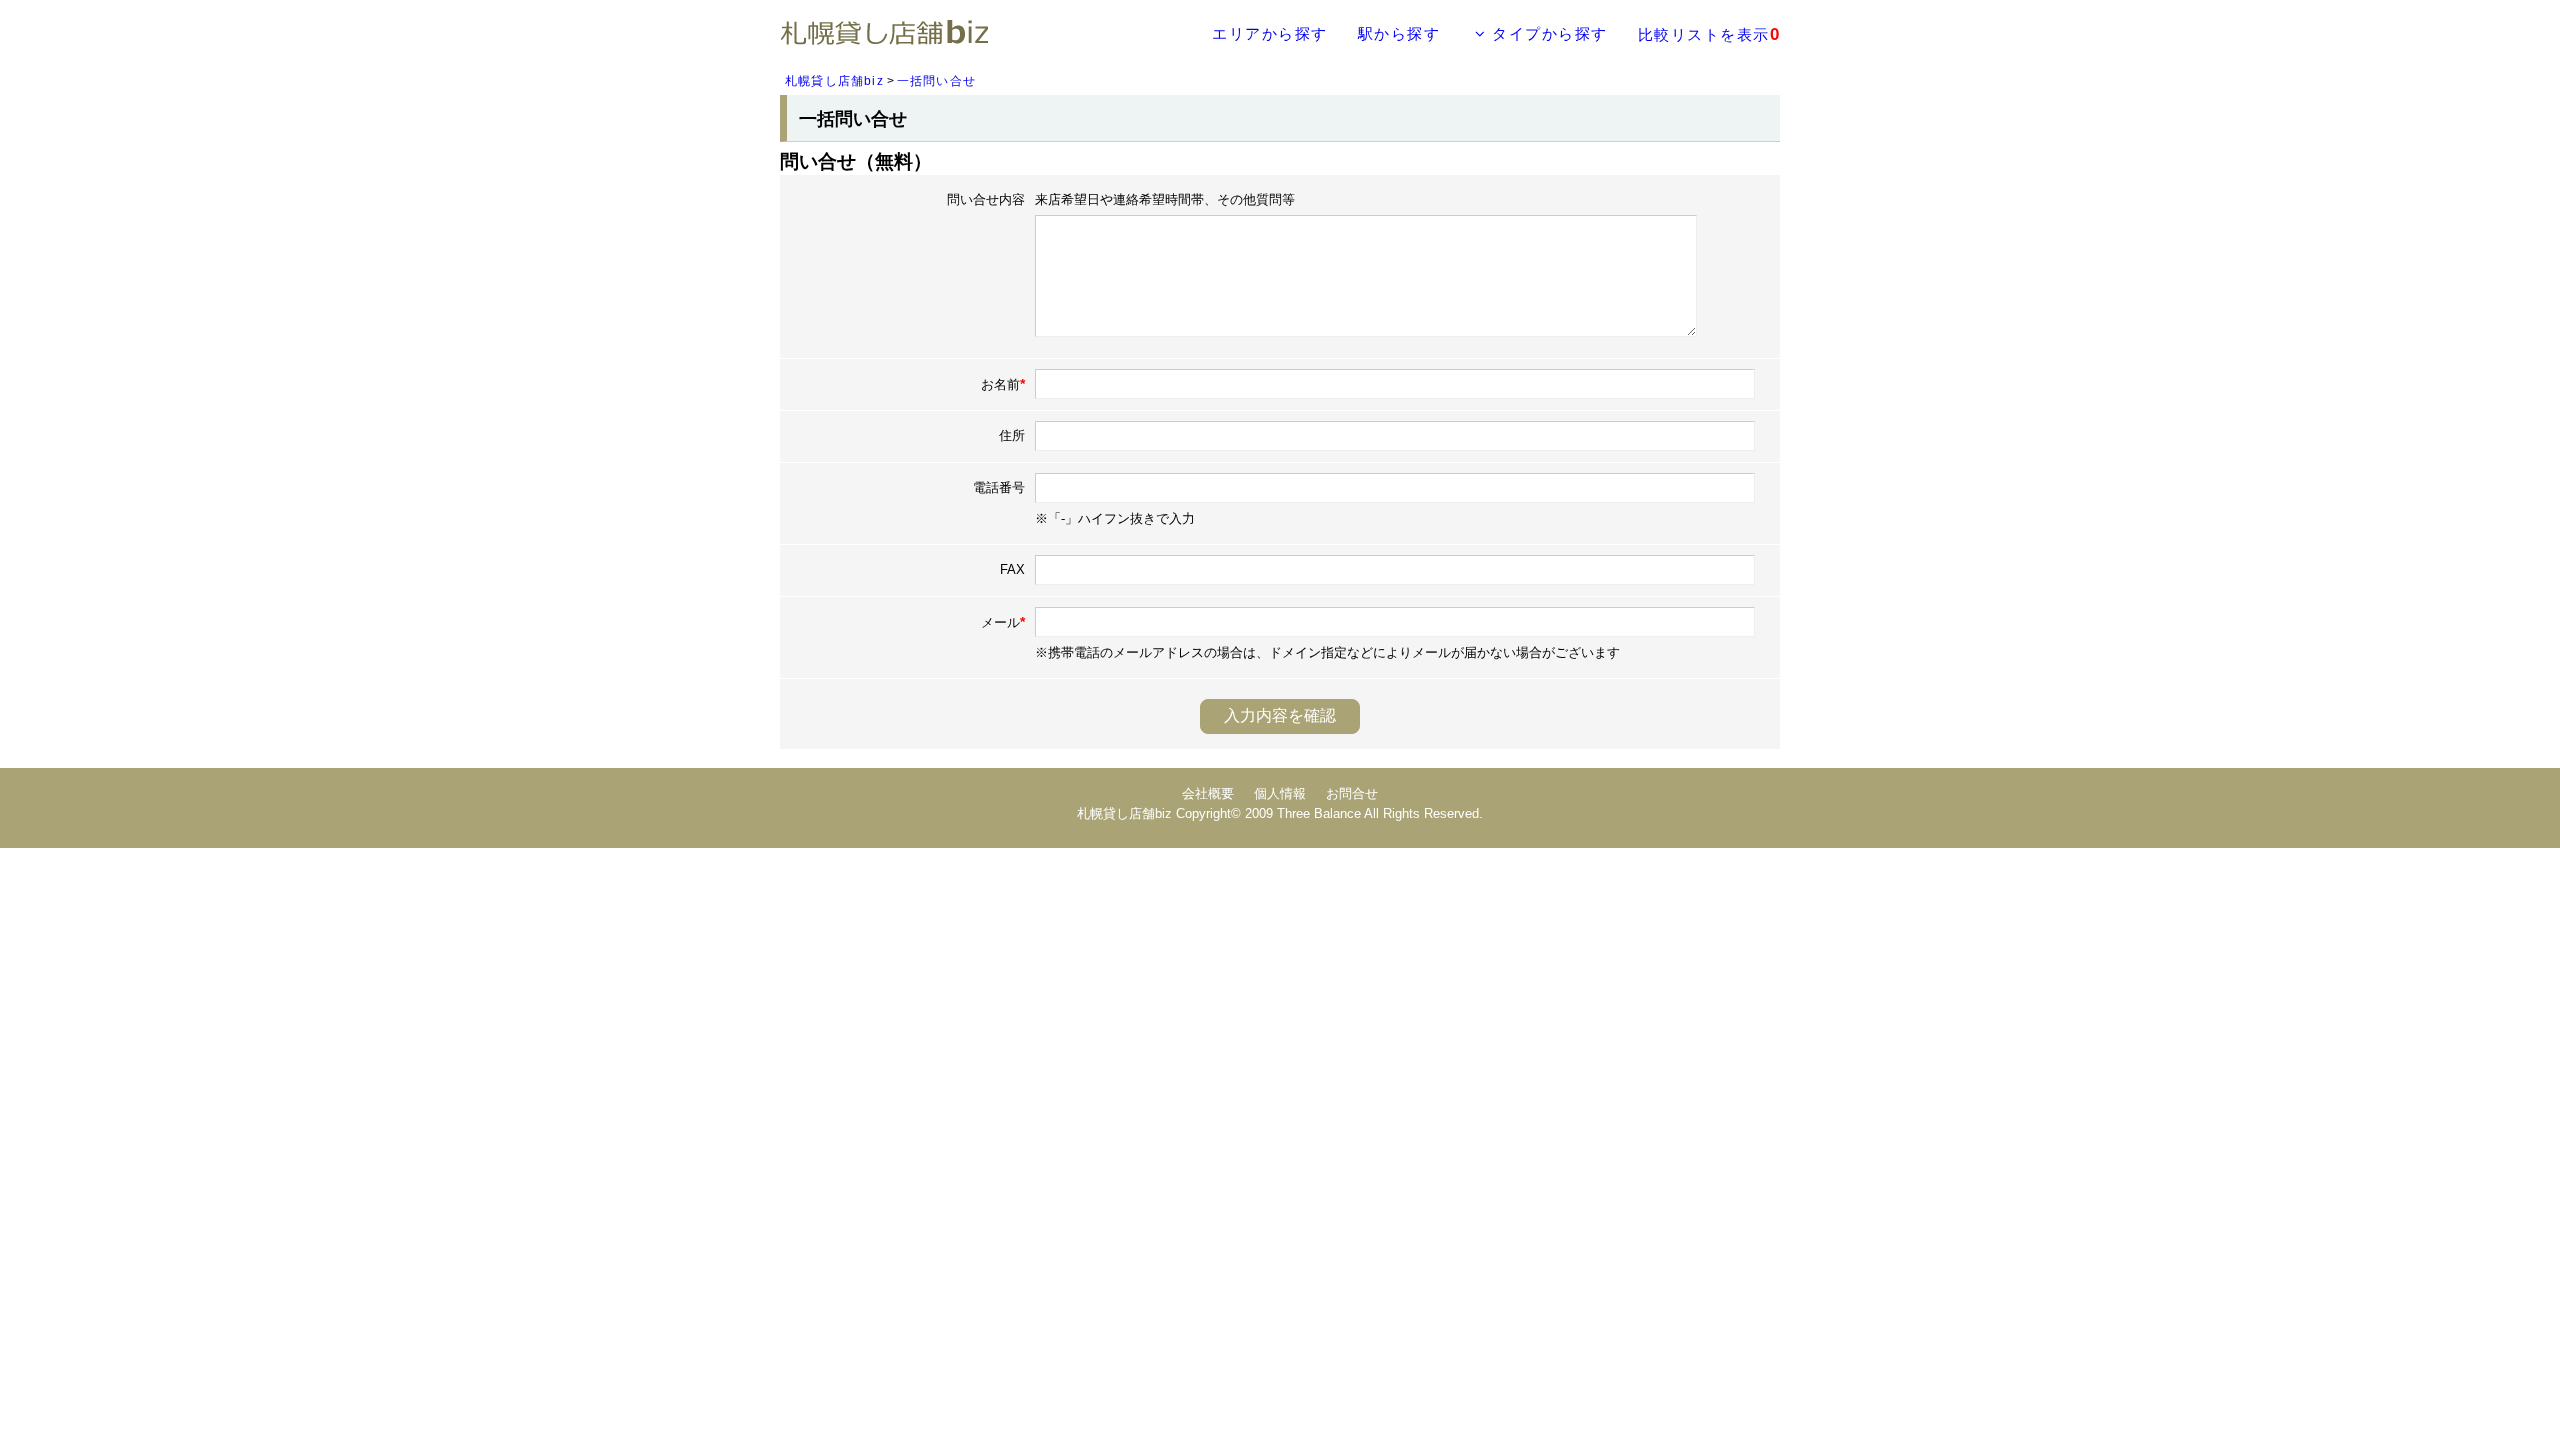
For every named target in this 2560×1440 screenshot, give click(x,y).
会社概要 (1208, 793)
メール (1003, 622)
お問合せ (1352, 793)
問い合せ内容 (986, 199)
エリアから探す (1270, 33)
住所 (1012, 435)
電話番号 (999, 487)
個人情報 (1280, 793)
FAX (1012, 569)
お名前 (1003, 384)
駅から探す (1399, 33)
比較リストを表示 (1709, 34)
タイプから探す (1547, 33)
